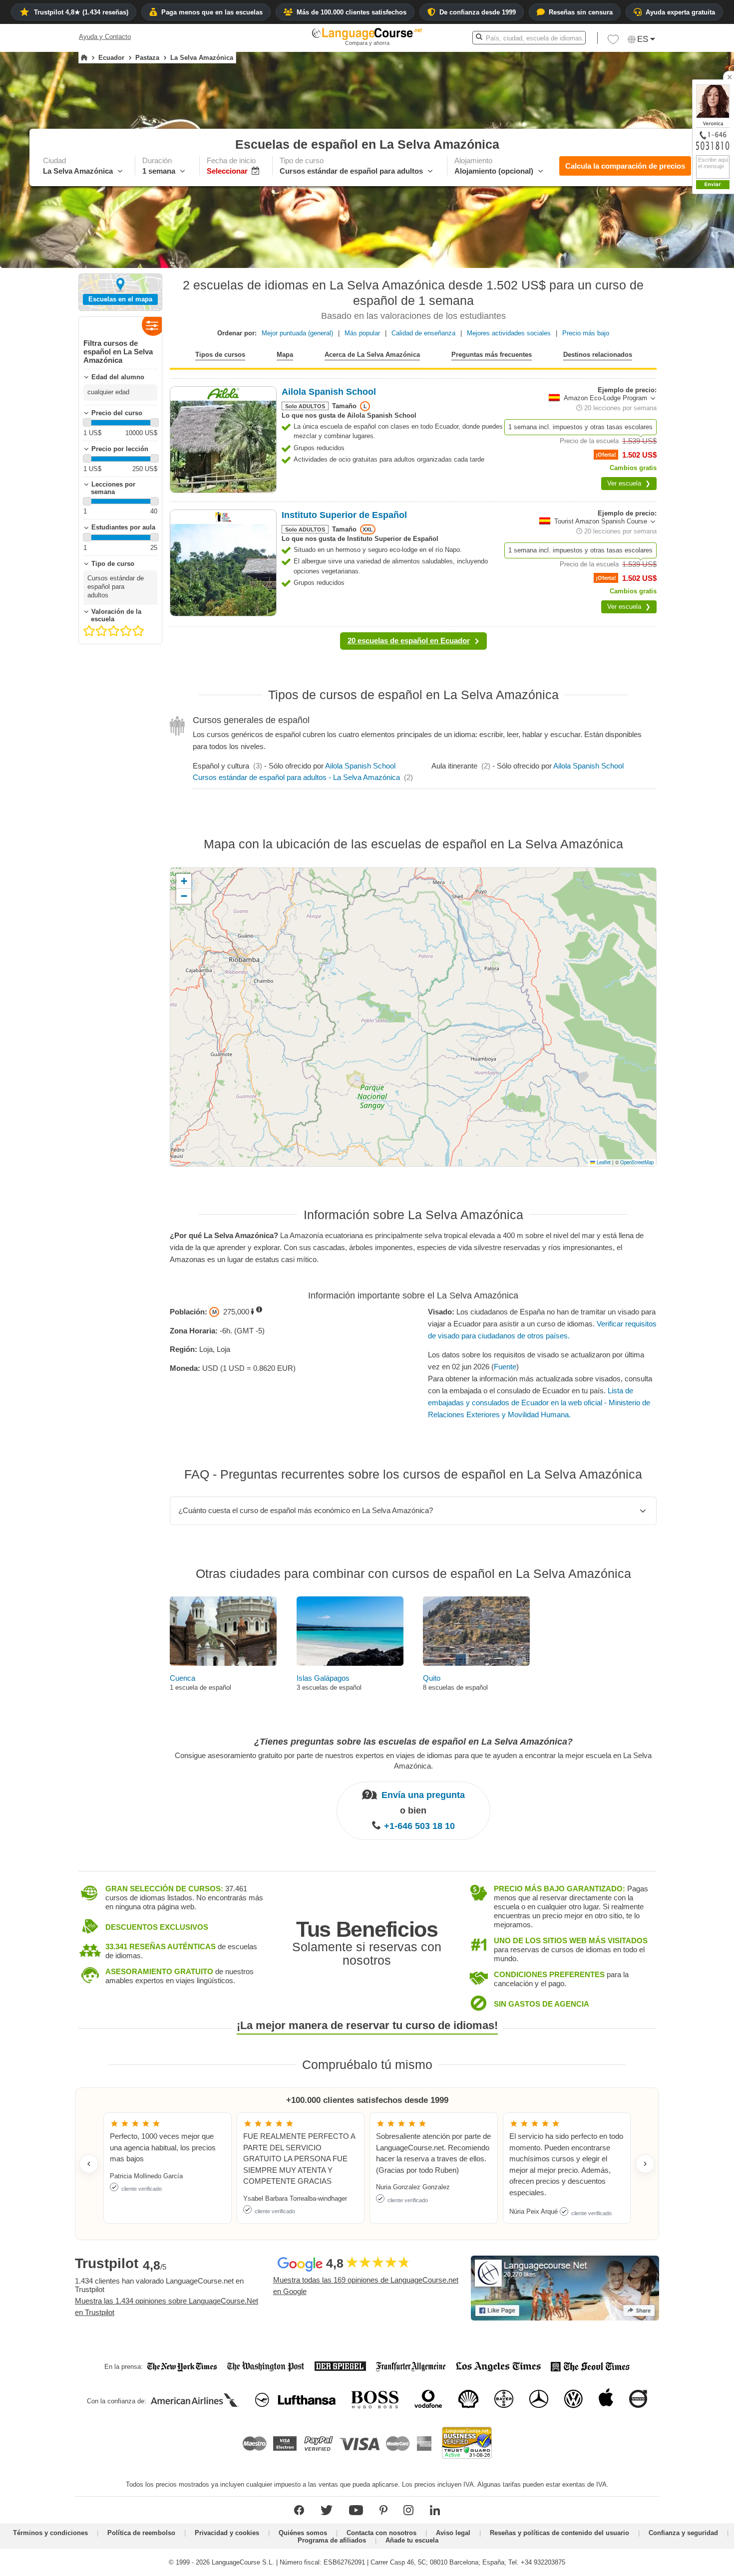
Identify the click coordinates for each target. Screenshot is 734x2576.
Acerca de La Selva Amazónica (372, 355)
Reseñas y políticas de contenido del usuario (559, 2533)
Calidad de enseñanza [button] (423, 333)
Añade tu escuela (412, 2540)
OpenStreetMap (637, 1162)
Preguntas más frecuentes (492, 355)
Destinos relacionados (598, 355)
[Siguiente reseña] (645, 2164)
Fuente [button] (505, 1367)
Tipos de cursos (220, 355)
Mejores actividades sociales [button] (509, 333)
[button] (613, 42)
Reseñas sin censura (581, 12)
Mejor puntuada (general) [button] (297, 333)
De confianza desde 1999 (478, 12)
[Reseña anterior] (89, 2164)
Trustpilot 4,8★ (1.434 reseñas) (81, 12)
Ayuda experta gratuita (680, 12)
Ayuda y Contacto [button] (105, 37)
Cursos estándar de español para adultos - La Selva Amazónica (296, 777)
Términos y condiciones (50, 2533)
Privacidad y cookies (227, 2533)
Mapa (285, 355)
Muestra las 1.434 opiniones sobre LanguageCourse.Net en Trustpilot (167, 2307)
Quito (432, 1678)
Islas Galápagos (323, 1678)
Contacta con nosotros (381, 2533)
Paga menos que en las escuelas (212, 12)
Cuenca (183, 1678)
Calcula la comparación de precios (625, 166)
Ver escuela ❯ (629, 483)
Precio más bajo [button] (586, 333)
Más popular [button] (362, 333)
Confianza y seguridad (683, 2533)
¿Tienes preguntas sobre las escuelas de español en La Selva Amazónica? (413, 1742)
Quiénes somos (303, 2533)
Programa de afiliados (332, 2540)
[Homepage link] (84, 58)
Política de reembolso (141, 2533)
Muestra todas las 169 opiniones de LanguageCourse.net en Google (366, 2286)
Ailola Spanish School (360, 766)
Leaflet (603, 1162)
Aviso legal (453, 2533)
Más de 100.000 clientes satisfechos (352, 12)
